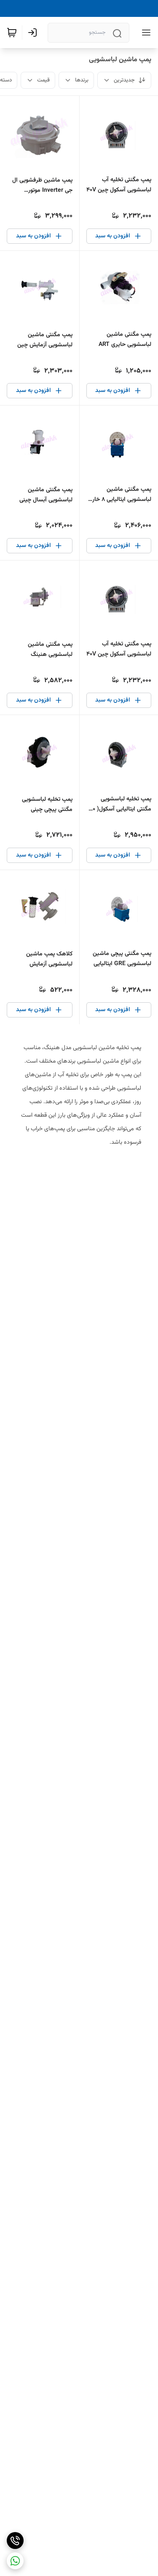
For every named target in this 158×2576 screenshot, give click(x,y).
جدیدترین (124, 80)
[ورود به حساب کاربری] (34, 33)
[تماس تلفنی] (15, 2541)
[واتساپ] (15, 2561)
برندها (82, 80)
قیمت (43, 80)
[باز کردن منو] (145, 33)
